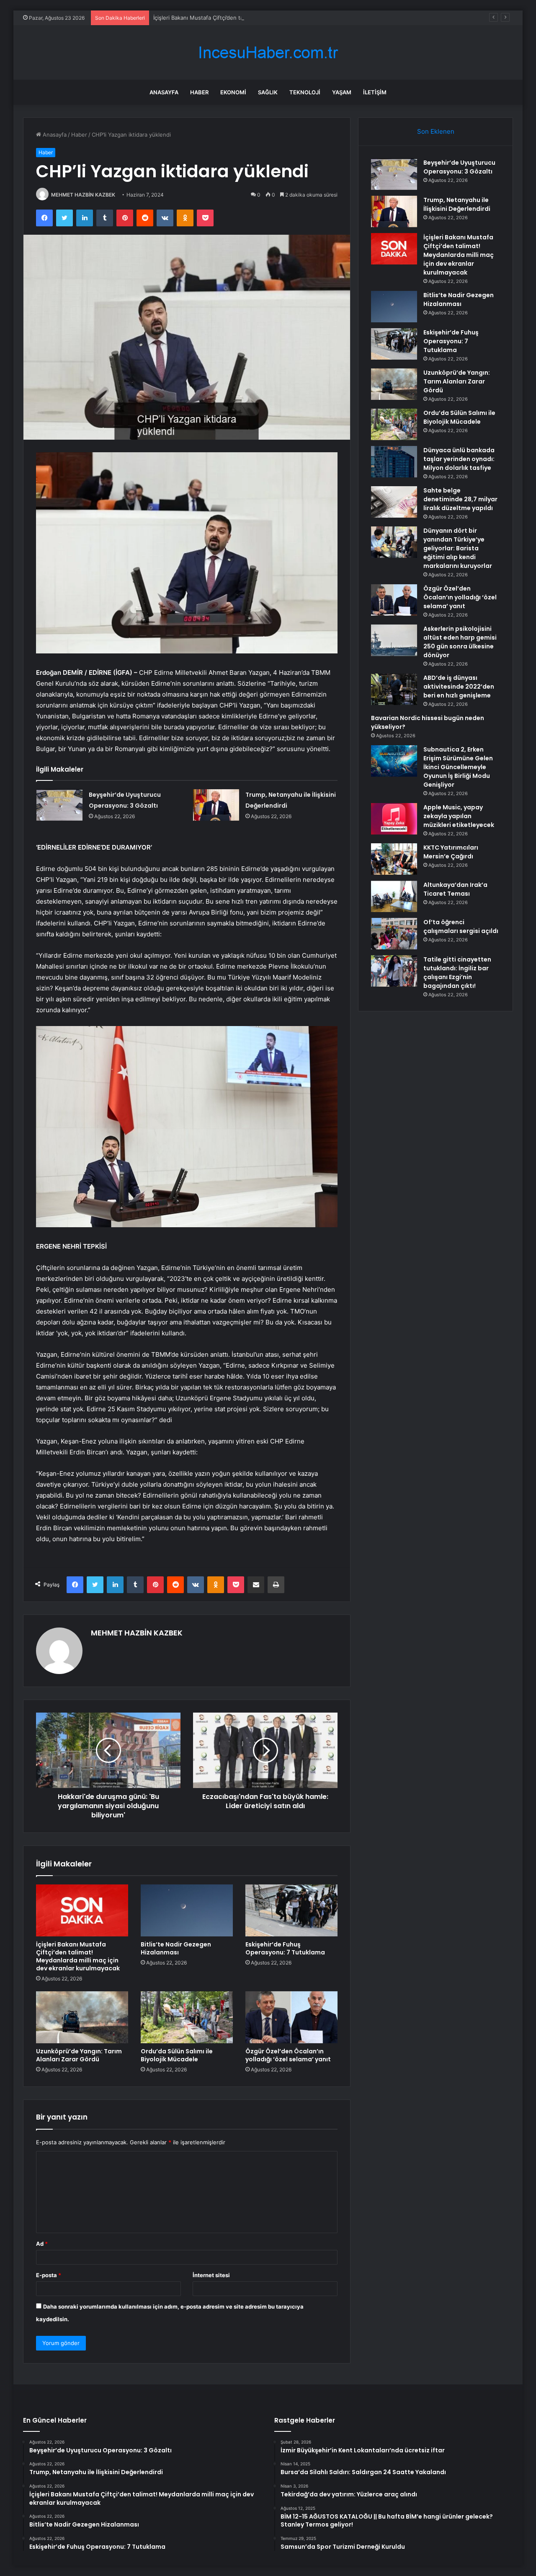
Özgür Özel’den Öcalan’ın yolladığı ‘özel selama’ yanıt (288, 2055)
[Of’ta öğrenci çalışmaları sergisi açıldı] (394, 934)
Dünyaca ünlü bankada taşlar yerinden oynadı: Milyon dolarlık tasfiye (459, 459)
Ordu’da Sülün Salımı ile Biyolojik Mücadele (177, 2055)
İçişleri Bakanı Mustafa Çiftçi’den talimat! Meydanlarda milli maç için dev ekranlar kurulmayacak (275, 18)
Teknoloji (305, 92)
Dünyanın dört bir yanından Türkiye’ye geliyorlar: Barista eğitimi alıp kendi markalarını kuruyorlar (458, 548)
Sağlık (268, 92)
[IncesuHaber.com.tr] (268, 53)
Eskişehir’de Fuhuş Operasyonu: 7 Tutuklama (285, 1948)
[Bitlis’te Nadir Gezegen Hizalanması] (187, 1910)
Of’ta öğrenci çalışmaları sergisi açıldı (461, 926)
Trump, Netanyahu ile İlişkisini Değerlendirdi (457, 204)
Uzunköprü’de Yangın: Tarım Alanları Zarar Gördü (79, 2055)
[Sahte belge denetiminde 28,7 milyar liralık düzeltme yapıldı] (394, 502)
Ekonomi (233, 92)
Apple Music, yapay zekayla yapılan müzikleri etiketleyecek (459, 816)
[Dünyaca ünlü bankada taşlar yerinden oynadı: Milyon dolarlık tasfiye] (394, 462)
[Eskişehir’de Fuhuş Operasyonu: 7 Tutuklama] (291, 1910)
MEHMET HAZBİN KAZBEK (83, 195)
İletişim (375, 92)
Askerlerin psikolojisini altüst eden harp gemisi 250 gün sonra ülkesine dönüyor (460, 642)
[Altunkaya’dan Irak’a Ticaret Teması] (394, 896)
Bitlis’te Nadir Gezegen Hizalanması (176, 1948)
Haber (199, 92)
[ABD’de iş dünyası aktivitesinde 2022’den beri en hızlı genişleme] (394, 689)
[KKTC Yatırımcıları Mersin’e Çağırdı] (394, 859)
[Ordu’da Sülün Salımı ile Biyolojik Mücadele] (187, 2017)
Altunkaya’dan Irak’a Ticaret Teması (455, 889)
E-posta (49, 2275)
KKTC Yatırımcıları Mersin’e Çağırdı (451, 852)
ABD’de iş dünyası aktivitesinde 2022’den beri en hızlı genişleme (459, 687)
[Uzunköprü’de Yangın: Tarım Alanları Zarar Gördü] (82, 2017)
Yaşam (342, 92)
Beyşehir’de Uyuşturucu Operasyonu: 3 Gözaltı (459, 167)
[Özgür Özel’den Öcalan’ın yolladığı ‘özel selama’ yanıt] (291, 2017)
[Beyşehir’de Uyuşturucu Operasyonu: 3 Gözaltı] (59, 805)
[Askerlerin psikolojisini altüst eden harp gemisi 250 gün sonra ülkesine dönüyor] (394, 640)
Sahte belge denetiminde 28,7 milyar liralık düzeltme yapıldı (460, 499)
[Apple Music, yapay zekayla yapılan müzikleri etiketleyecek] (394, 819)
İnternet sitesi (211, 2275)
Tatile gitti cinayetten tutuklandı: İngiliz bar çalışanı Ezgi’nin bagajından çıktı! (457, 973)
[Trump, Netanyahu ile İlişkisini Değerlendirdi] (216, 805)
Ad (42, 2244)
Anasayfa (164, 92)
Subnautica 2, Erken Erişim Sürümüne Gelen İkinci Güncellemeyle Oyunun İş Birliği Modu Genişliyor (458, 767)
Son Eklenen (436, 131)
